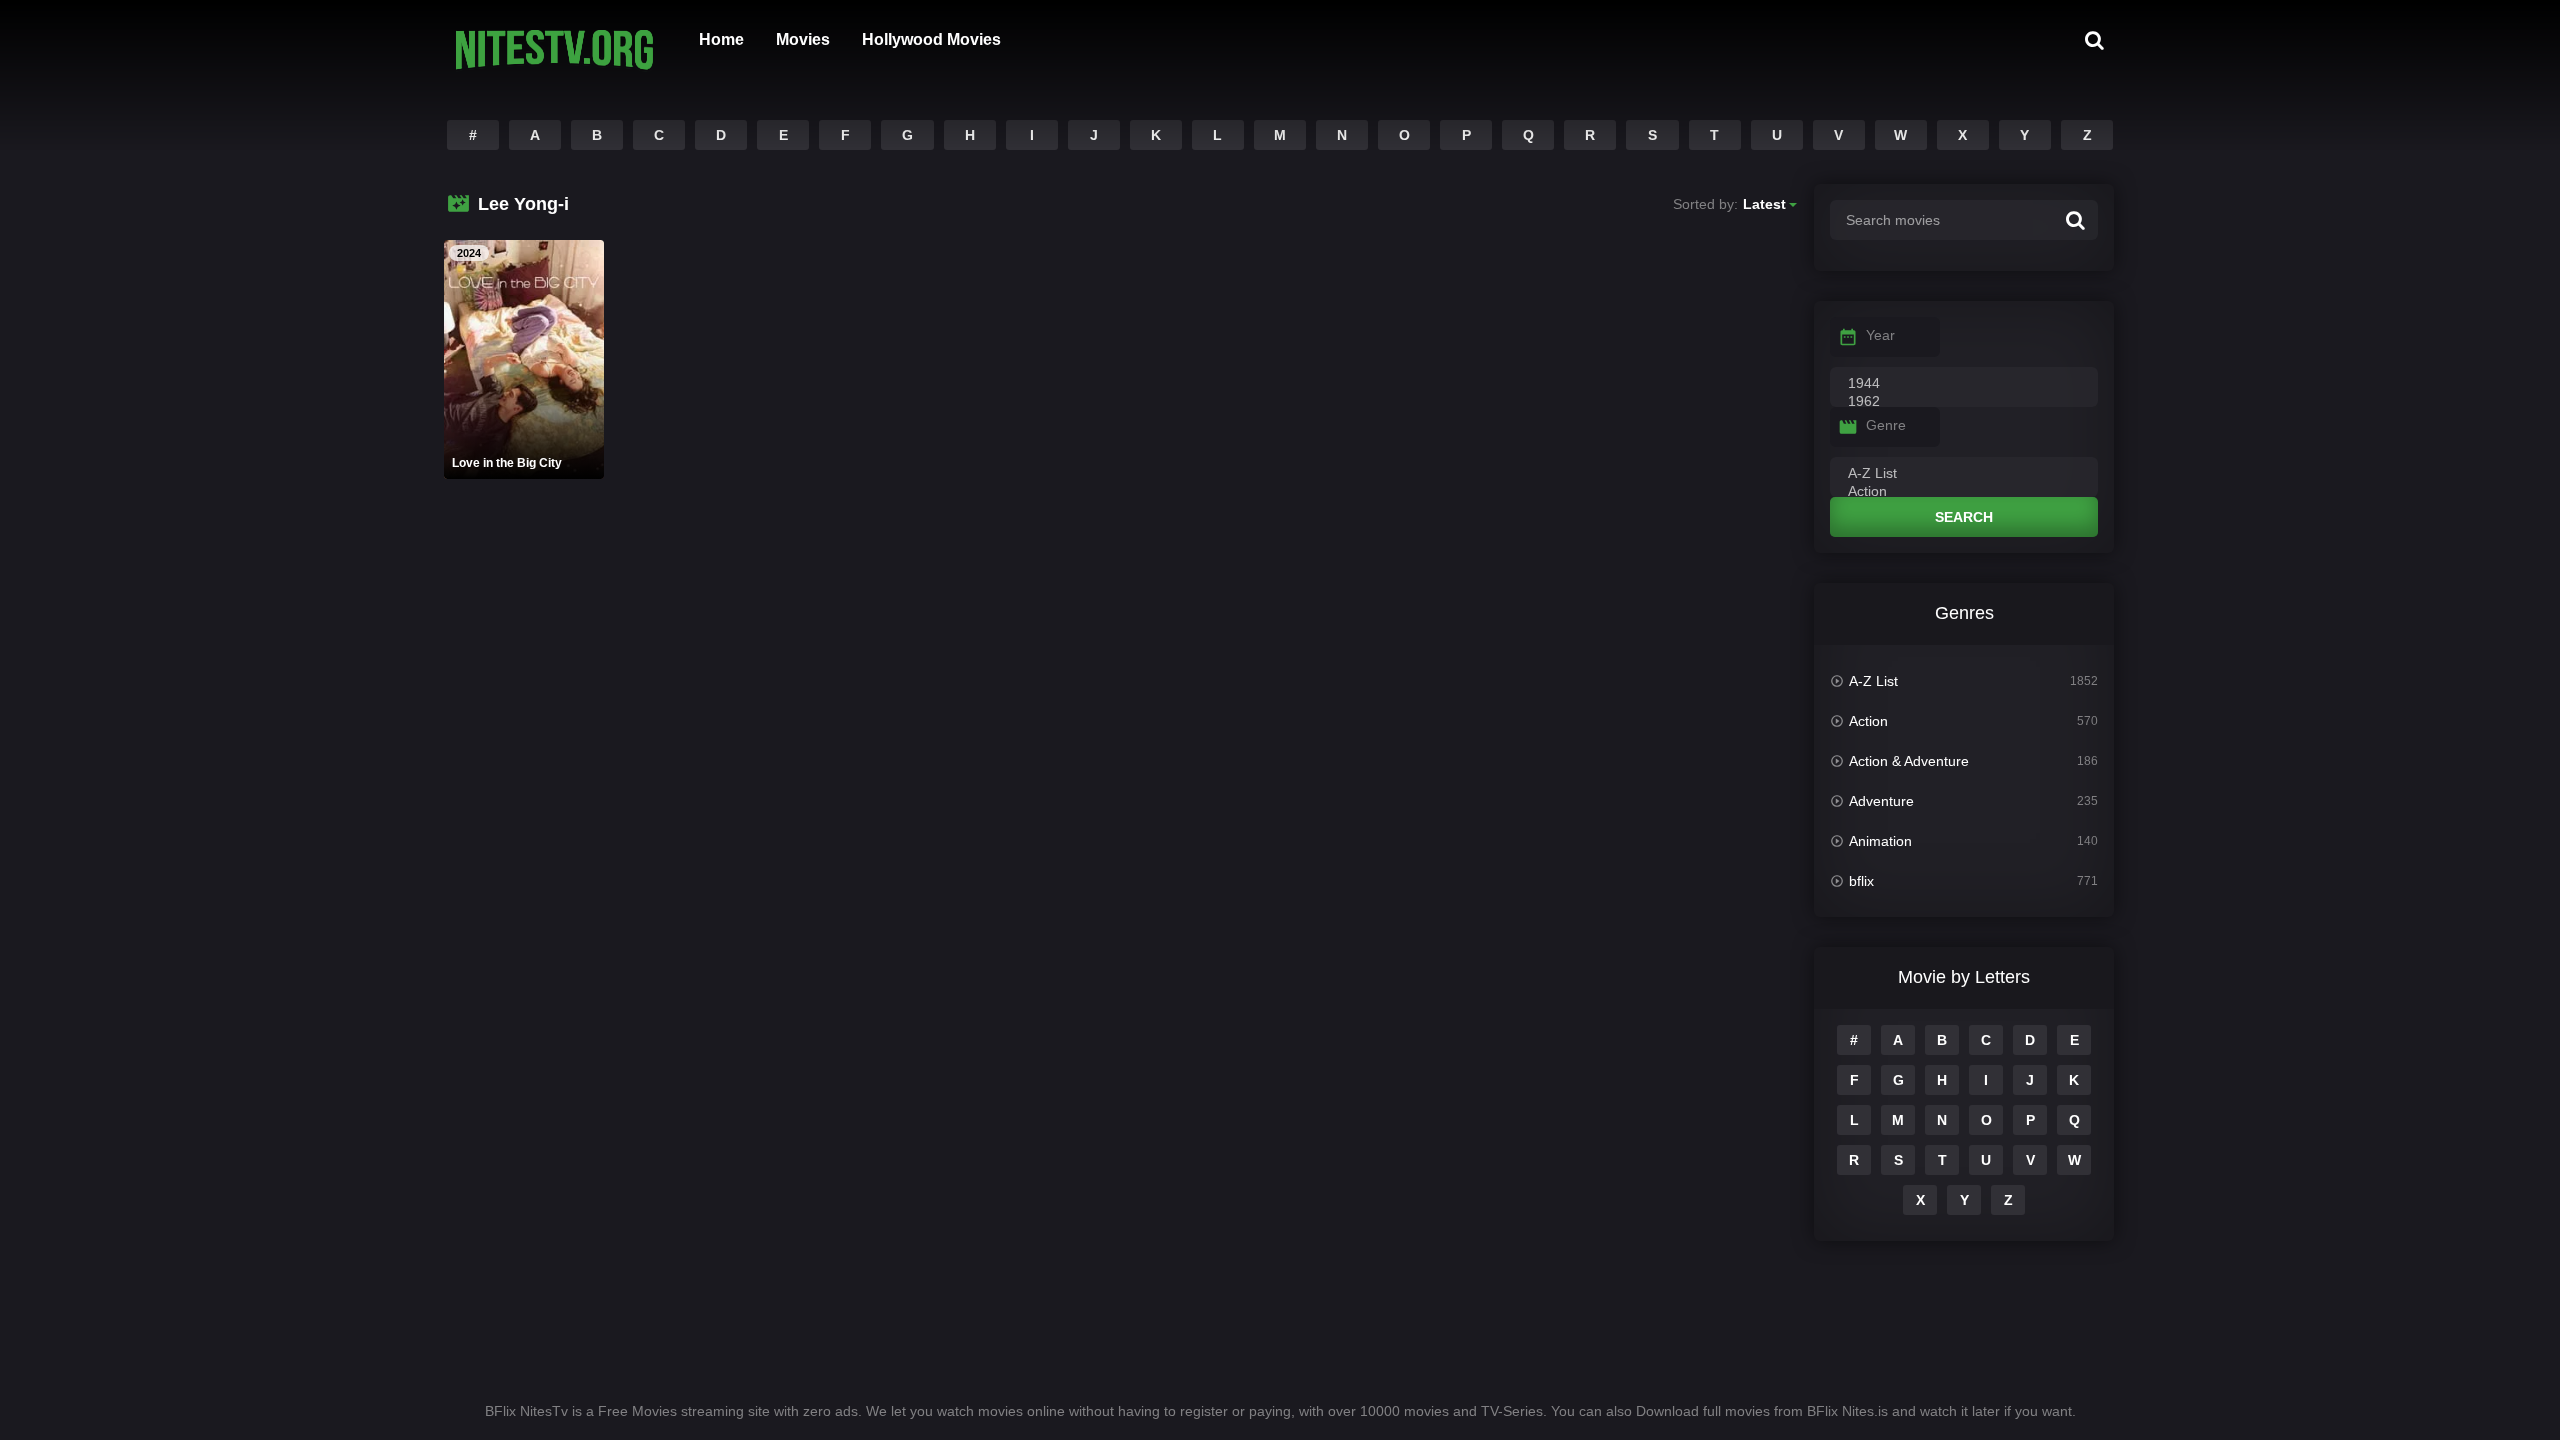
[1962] (1964, 402)
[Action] (1964, 492)
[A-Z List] (1964, 474)
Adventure (1881, 801)
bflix (1861, 881)
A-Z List (1873, 681)
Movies (803, 39)
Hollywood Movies (931, 39)
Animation (1880, 841)
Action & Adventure (1909, 761)
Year (1880, 335)
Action (1868, 721)
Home (721, 39)
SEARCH (1964, 517)
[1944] (1964, 384)
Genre (1886, 425)
